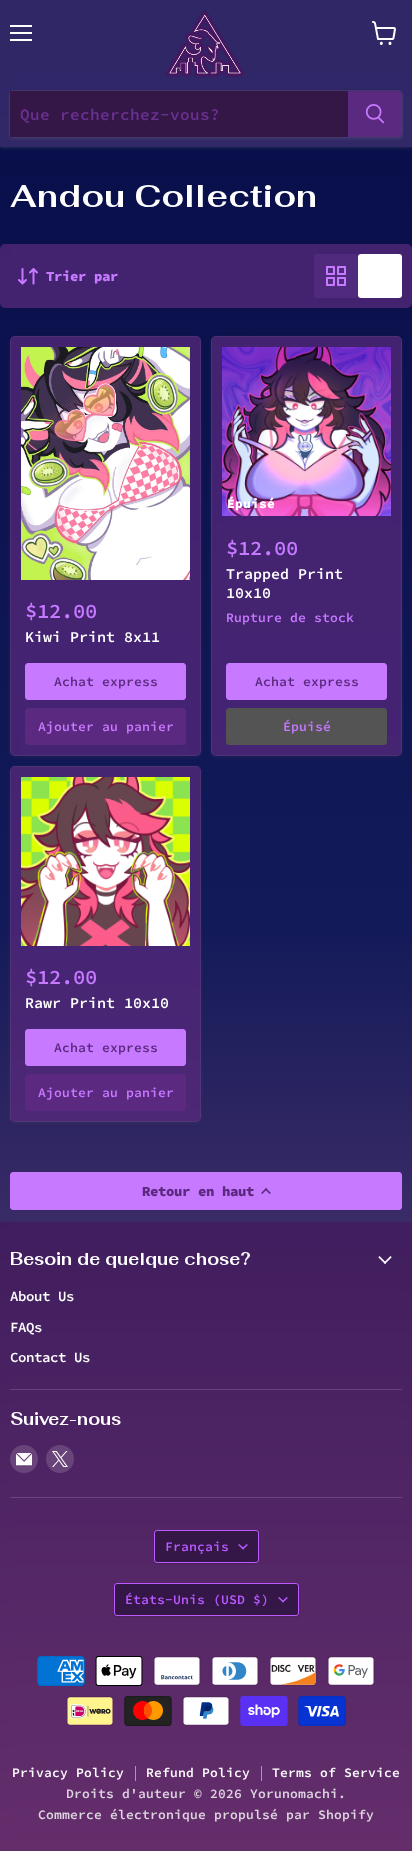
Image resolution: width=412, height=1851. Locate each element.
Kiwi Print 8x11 (92, 636)
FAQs (26, 1327)
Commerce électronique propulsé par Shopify (206, 1814)
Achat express (106, 681)
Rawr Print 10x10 (97, 1002)
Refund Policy (198, 1772)
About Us (42, 1296)
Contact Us (50, 1357)
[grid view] (336, 276)
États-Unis (197, 1599)
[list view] (380, 276)
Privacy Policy (68, 1772)
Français (197, 1546)
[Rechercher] (375, 114)
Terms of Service (336, 1772)
